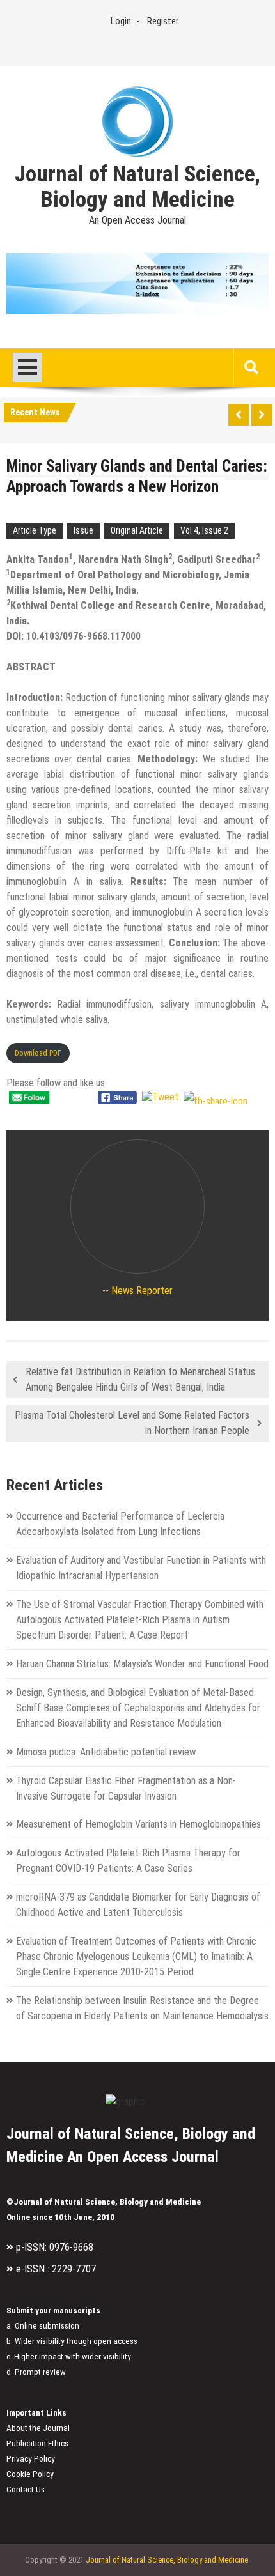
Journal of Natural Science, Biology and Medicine (137, 187)
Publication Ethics (37, 2443)
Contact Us (26, 2489)
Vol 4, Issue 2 (204, 530)
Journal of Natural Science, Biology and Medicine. (168, 2560)
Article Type (35, 530)
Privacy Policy (31, 2459)
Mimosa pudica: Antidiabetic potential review (106, 1752)
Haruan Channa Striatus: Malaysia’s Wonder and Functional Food (142, 1664)
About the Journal (38, 2428)
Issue (83, 530)
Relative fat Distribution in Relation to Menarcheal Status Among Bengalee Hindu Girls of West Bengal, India (140, 1379)
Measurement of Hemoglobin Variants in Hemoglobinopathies (138, 1824)
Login (121, 21)
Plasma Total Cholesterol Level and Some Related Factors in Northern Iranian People (132, 1423)
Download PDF (38, 1053)
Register (163, 21)
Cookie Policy (30, 2474)
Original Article (137, 530)
